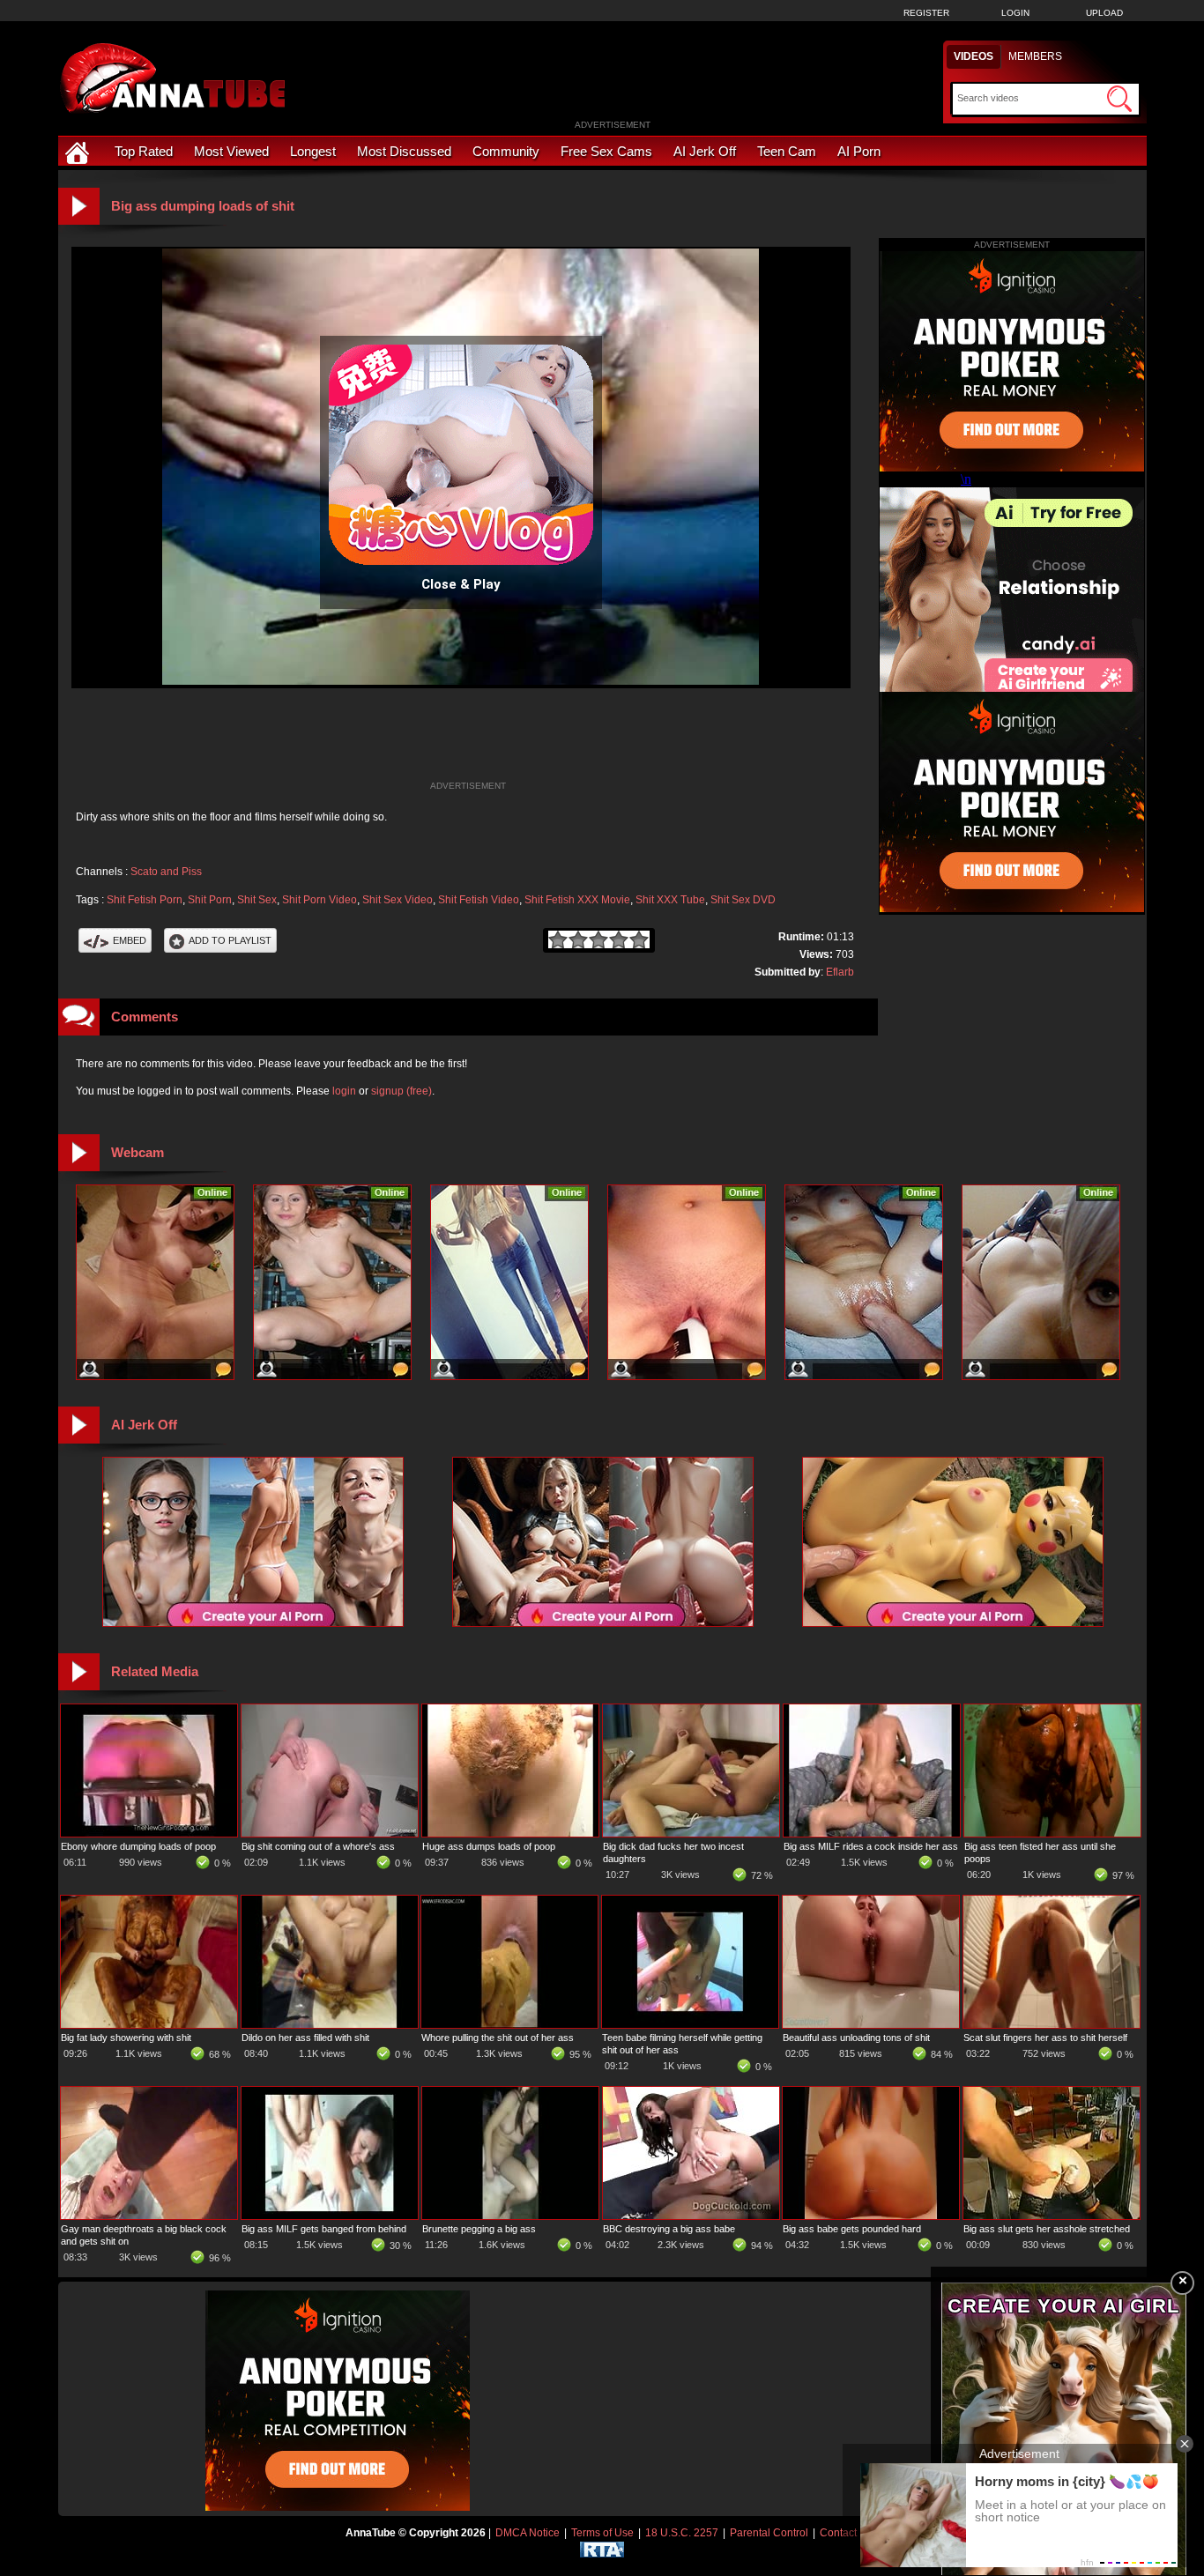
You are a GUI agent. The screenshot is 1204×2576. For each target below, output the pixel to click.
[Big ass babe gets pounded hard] (871, 2216)
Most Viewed (231, 151)
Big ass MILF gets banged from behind (324, 2229)
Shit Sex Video (398, 900)
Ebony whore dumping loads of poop (138, 1846)
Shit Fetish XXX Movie (577, 900)
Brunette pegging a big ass (479, 2229)
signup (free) (401, 1091)
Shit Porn (210, 900)
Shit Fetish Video (479, 900)
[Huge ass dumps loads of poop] (510, 1833)
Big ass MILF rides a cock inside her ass (871, 1846)
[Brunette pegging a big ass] (510, 2216)
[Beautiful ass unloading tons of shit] (871, 2024)
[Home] (79, 151)
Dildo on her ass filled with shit (305, 2038)
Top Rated (144, 151)
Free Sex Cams (606, 151)
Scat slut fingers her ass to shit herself (1045, 2038)
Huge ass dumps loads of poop (489, 1846)
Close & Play (461, 584)
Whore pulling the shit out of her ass (498, 2038)
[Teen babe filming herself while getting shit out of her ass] (690, 2024)
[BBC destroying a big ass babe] (691, 2216)
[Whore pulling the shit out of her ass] (509, 2024)
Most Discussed (404, 151)
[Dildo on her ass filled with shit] (330, 2024)
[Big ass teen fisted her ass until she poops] (1052, 1833)
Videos (974, 56)
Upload (1104, 13)
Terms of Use (602, 2533)
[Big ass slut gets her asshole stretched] (1052, 2216)
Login (1015, 13)
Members (1035, 56)
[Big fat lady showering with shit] (149, 2024)
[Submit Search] (1119, 99)
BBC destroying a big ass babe (669, 2229)
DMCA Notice (528, 2533)
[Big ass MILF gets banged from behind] (330, 2216)
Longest (313, 151)
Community (506, 151)
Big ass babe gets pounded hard (852, 2229)
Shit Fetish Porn (145, 900)
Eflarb (840, 972)
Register (926, 13)
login (344, 1091)
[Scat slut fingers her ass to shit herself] (1052, 2024)
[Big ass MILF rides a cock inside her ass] (872, 1833)
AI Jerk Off (705, 151)
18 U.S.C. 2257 (682, 2533)
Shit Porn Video (320, 900)
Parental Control (769, 2533)
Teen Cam (787, 151)
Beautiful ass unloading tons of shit (856, 2038)
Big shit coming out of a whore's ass (318, 1846)
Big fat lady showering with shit (126, 2038)
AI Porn (859, 151)
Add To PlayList (230, 940)
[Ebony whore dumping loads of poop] (149, 1833)
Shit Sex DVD (743, 900)
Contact (838, 2533)
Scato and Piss (166, 872)
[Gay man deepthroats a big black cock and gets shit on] (149, 2216)
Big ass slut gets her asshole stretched (1047, 2229)
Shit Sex (257, 900)
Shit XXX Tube (670, 900)
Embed (130, 940)
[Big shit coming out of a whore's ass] (330, 1833)
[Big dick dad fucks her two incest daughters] (691, 1833)
